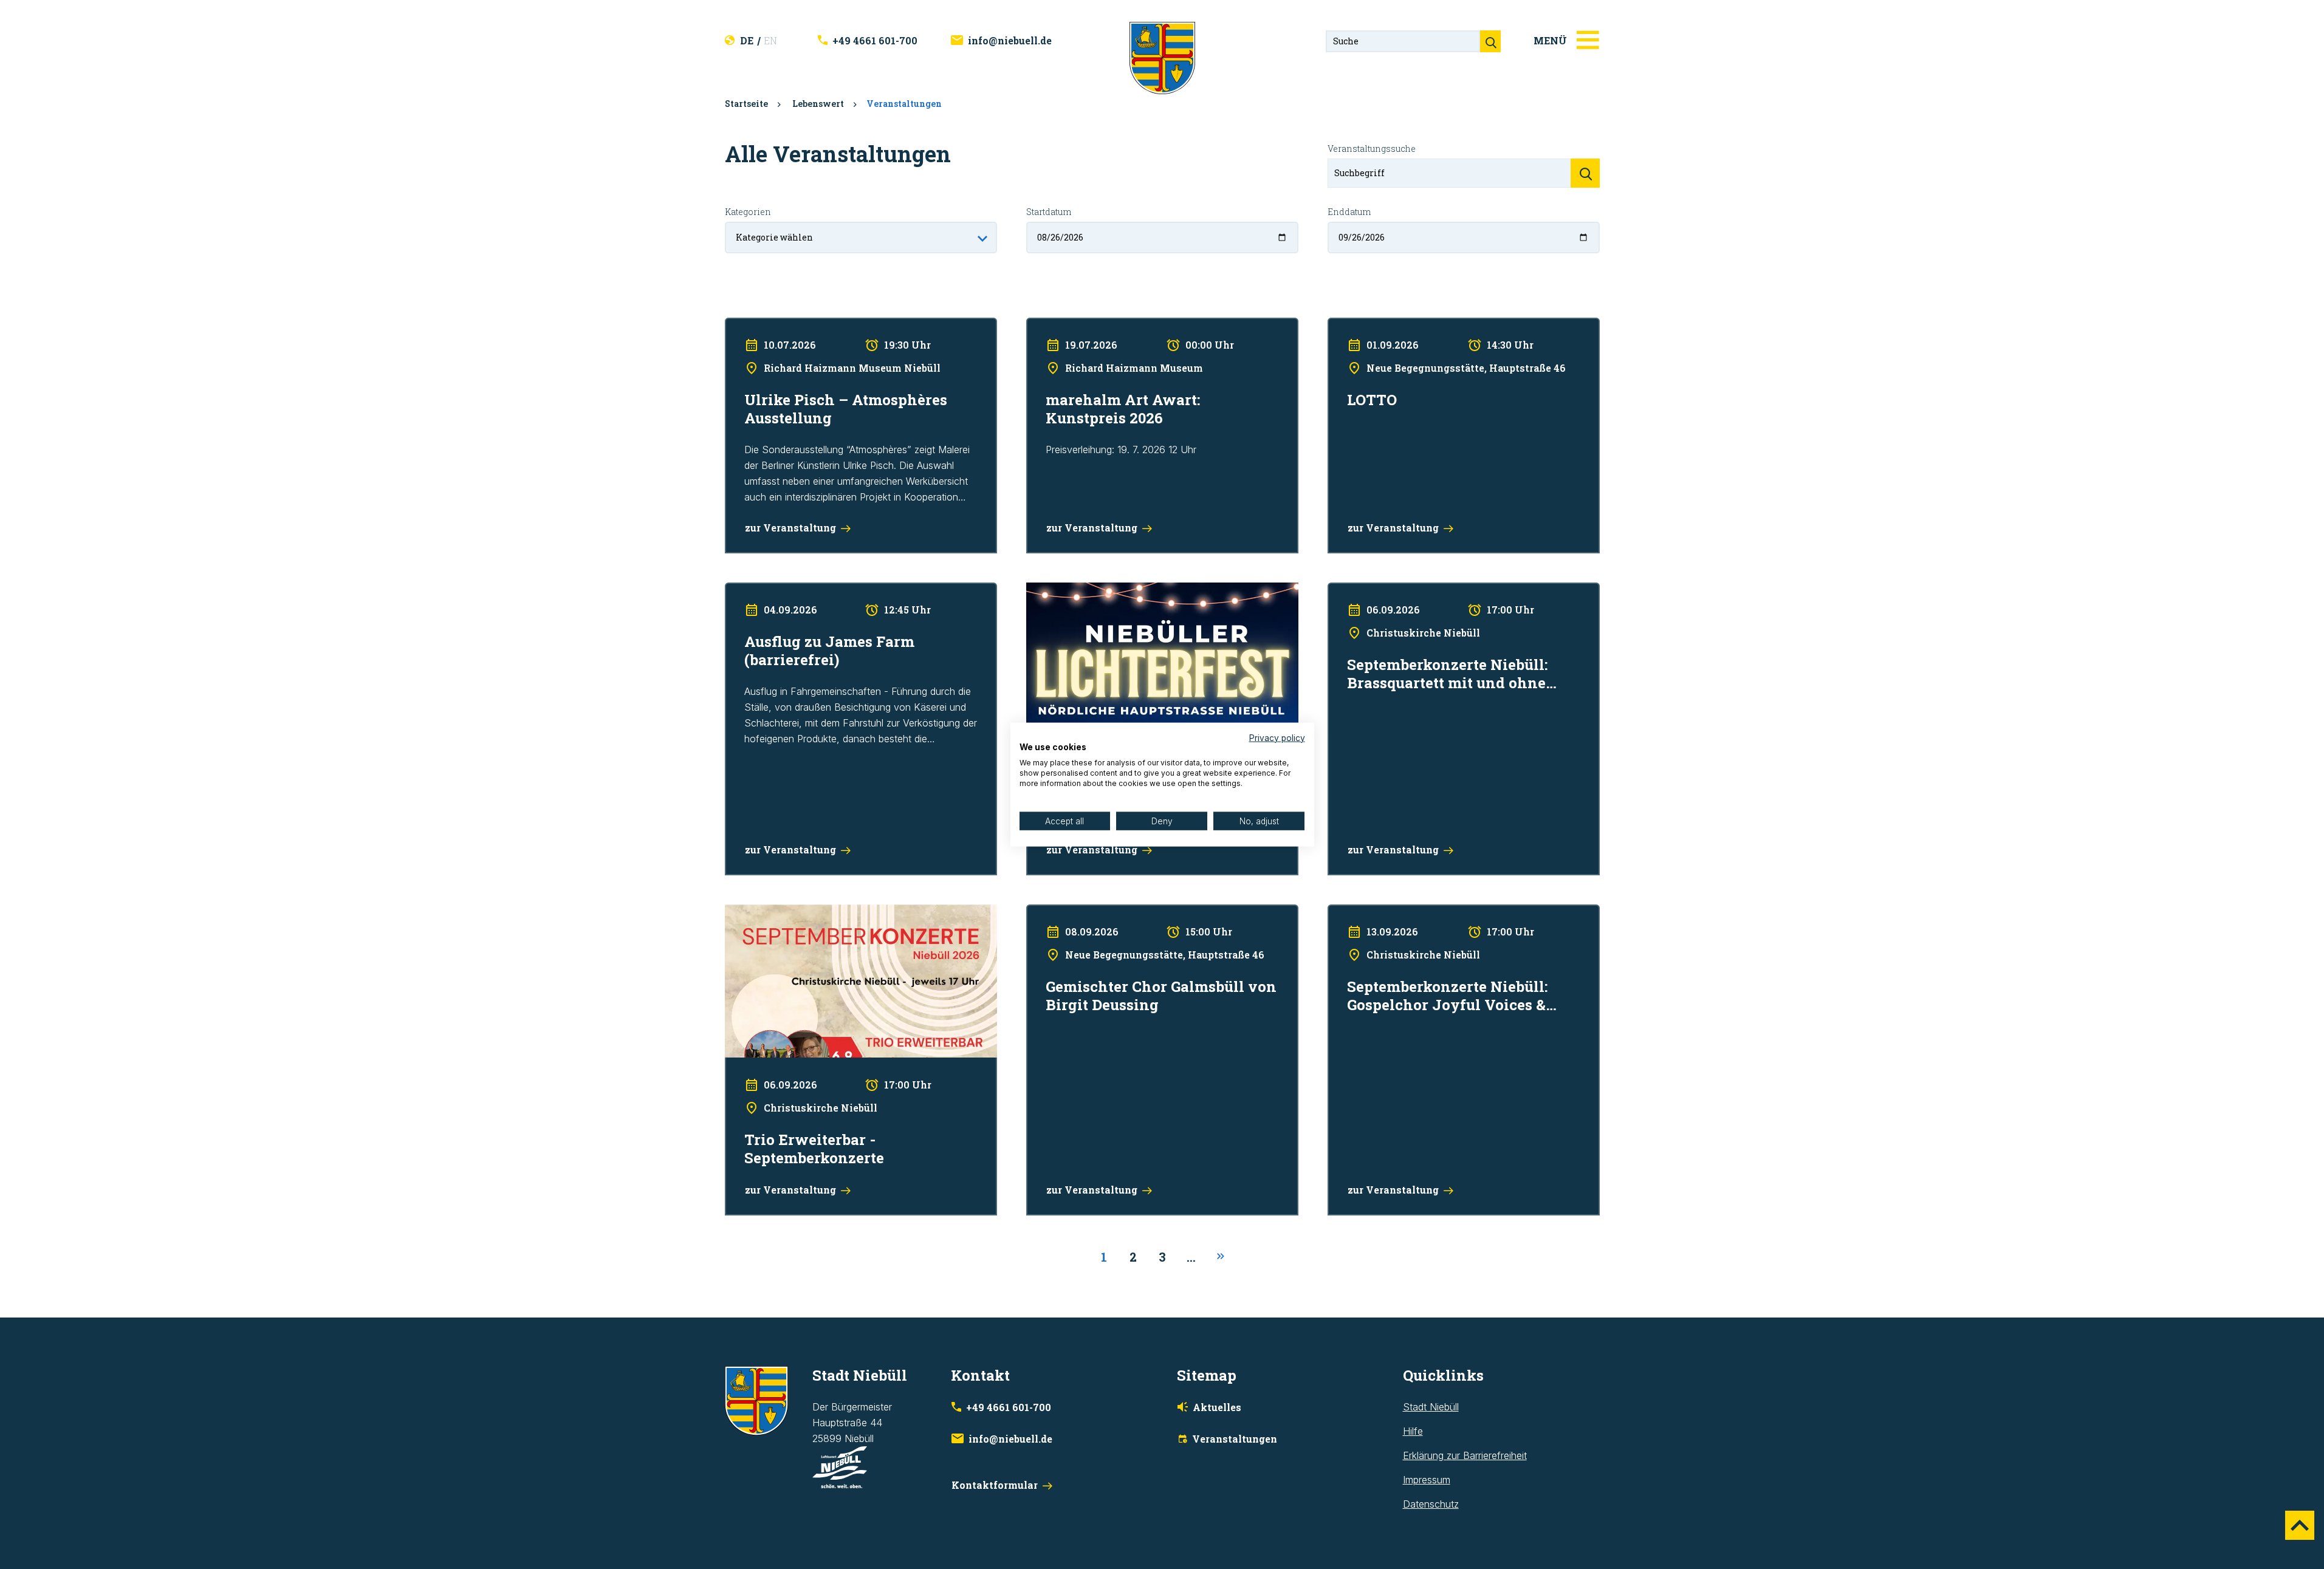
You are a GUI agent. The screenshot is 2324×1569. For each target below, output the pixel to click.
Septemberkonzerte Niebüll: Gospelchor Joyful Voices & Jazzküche (1452, 920)
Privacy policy (1277, 737)
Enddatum (1349, 212)
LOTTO (1343, 326)
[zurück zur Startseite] (1162, 57)
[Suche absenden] (1490, 41)
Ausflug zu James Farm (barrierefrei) (805, 590)
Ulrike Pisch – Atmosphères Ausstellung (811, 326)
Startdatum (1049, 212)
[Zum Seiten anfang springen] (2300, 1525)
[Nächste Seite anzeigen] (1221, 1257)
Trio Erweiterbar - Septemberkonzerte (808, 912)
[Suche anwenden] (1585, 173)
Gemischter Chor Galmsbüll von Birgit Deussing (1130, 912)
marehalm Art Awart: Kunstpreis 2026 (1108, 326)
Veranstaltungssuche (1372, 149)
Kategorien (748, 212)
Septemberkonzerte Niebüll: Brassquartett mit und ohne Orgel (1462, 590)
